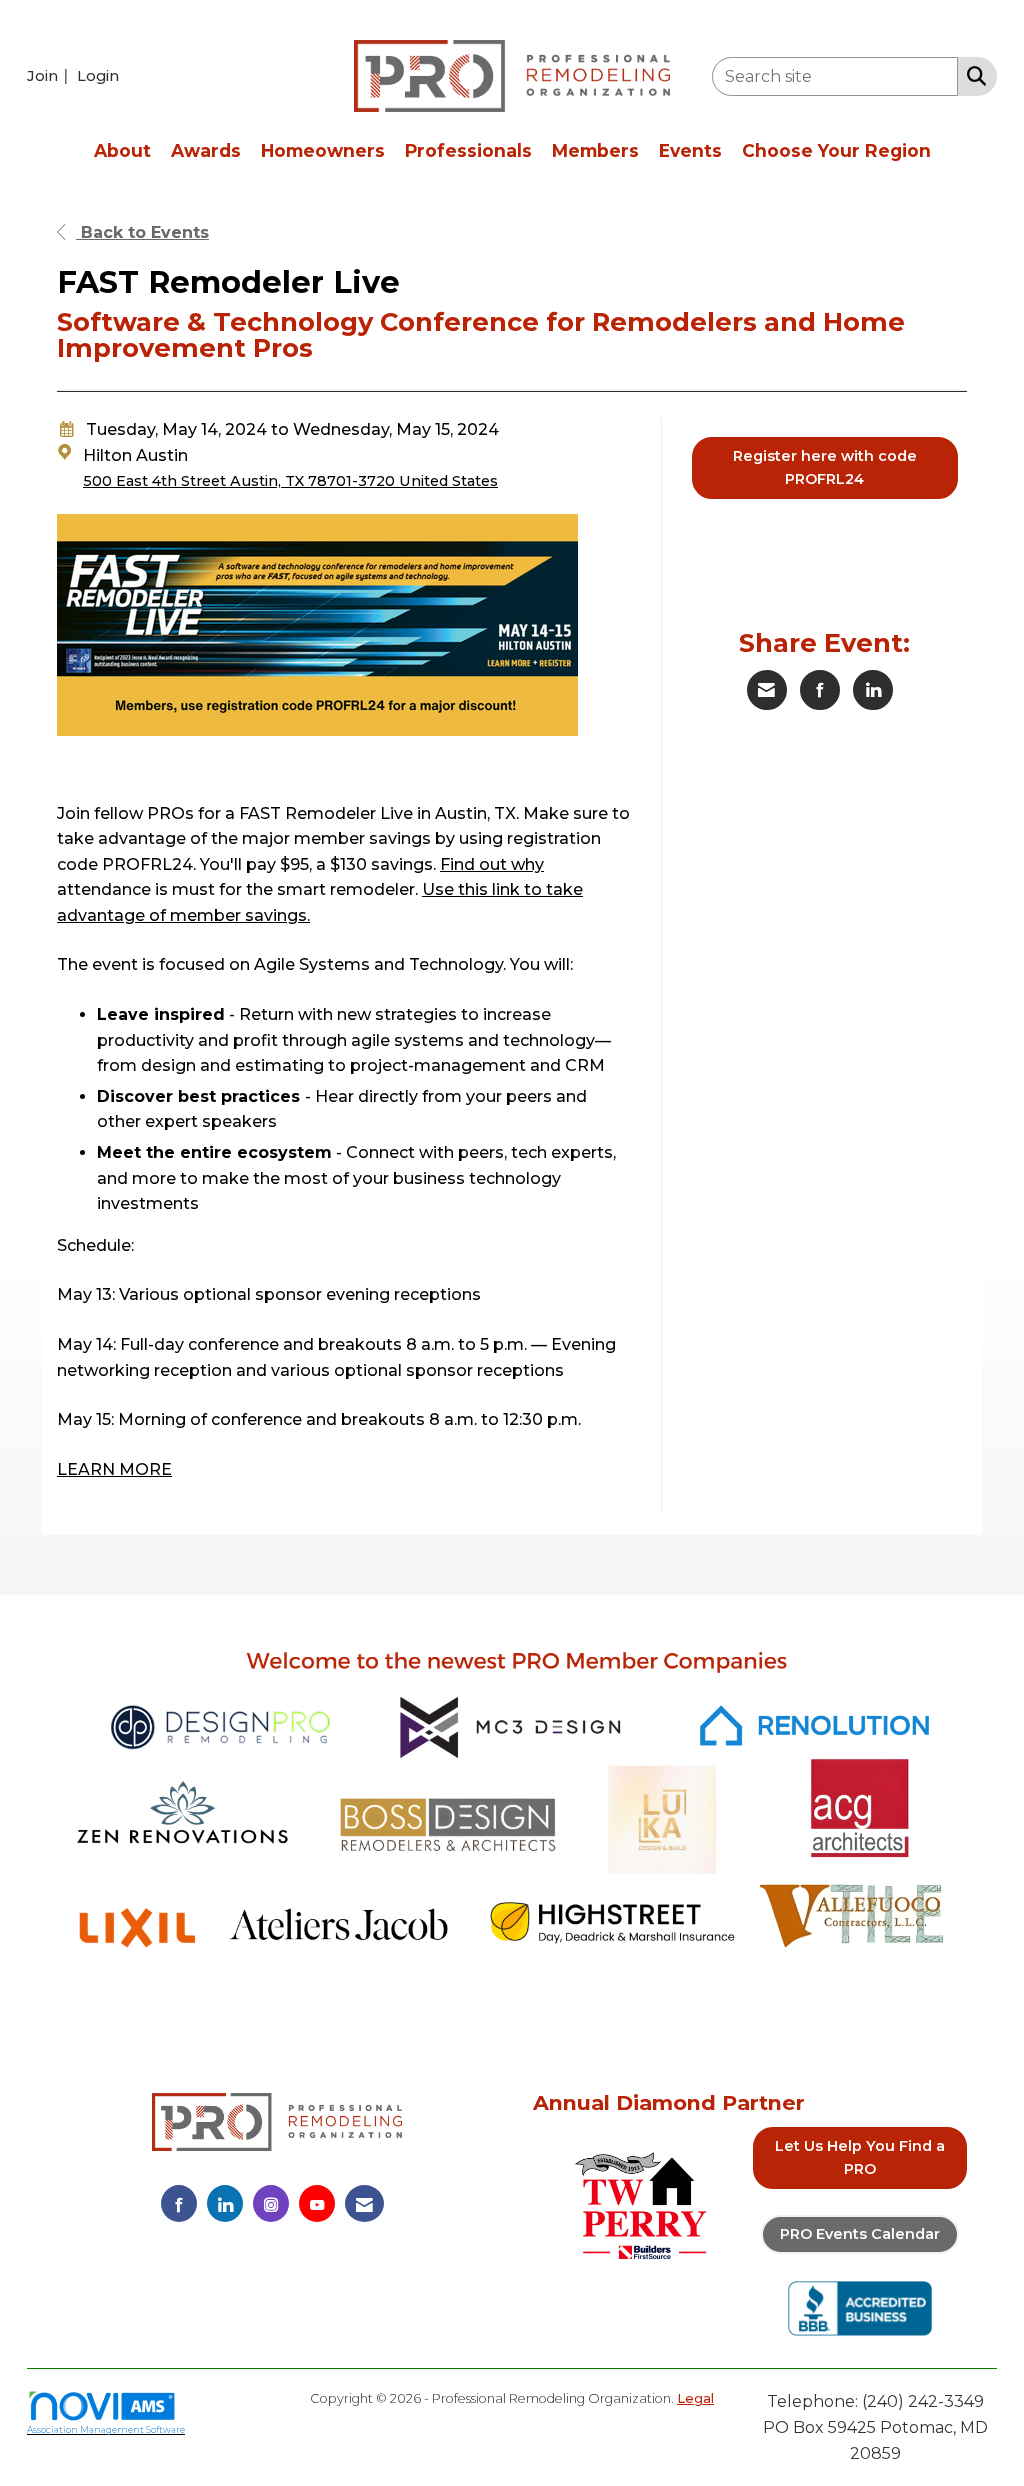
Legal (695, 2398)
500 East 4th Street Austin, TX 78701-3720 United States (290, 481)
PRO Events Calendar (860, 2234)
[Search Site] (972, 75)
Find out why (492, 864)
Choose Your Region (836, 150)
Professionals (468, 150)
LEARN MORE (114, 1469)
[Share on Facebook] (820, 690)
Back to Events (142, 232)
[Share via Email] (767, 690)
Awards (206, 150)
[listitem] (50, 75)
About (122, 150)
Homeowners (323, 150)
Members (595, 150)
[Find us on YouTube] (317, 2203)
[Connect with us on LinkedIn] (225, 2203)
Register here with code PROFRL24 (825, 467)
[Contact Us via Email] (364, 2203)
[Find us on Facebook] (179, 2203)
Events (690, 150)
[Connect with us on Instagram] (271, 2203)
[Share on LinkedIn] (873, 690)
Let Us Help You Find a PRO (860, 2157)
